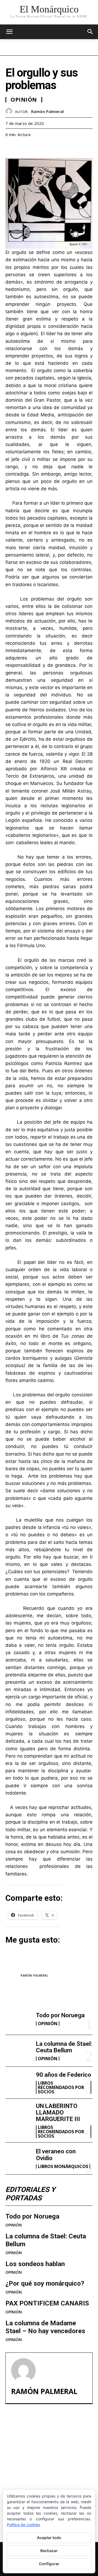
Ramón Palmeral (47, 111)
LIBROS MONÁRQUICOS (63, 2166)
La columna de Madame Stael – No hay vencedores (45, 2327)
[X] (23, 148)
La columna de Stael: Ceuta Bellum (64, 2047)
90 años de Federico (64, 2075)
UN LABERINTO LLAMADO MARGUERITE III (58, 2112)
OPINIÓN (48, 2024)
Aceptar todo (49, 2538)
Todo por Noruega (60, 2015)
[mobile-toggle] (9, 32)
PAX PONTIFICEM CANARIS (47, 2303)
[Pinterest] (36, 148)
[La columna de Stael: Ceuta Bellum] (19, 2051)
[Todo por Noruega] (19, 2019)
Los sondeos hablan (35, 2264)
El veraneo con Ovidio (56, 2155)
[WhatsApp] (48, 148)
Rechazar (49, 2551)
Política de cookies (23, 2525)
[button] (90, 32)
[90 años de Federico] (19, 2082)
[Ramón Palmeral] (10, 111)
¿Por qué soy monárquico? (45, 2283)
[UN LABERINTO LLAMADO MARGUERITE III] (19, 2115)
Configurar (49, 2564)
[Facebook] (11, 148)
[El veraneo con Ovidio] (19, 2158)
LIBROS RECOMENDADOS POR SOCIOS (61, 2087)
